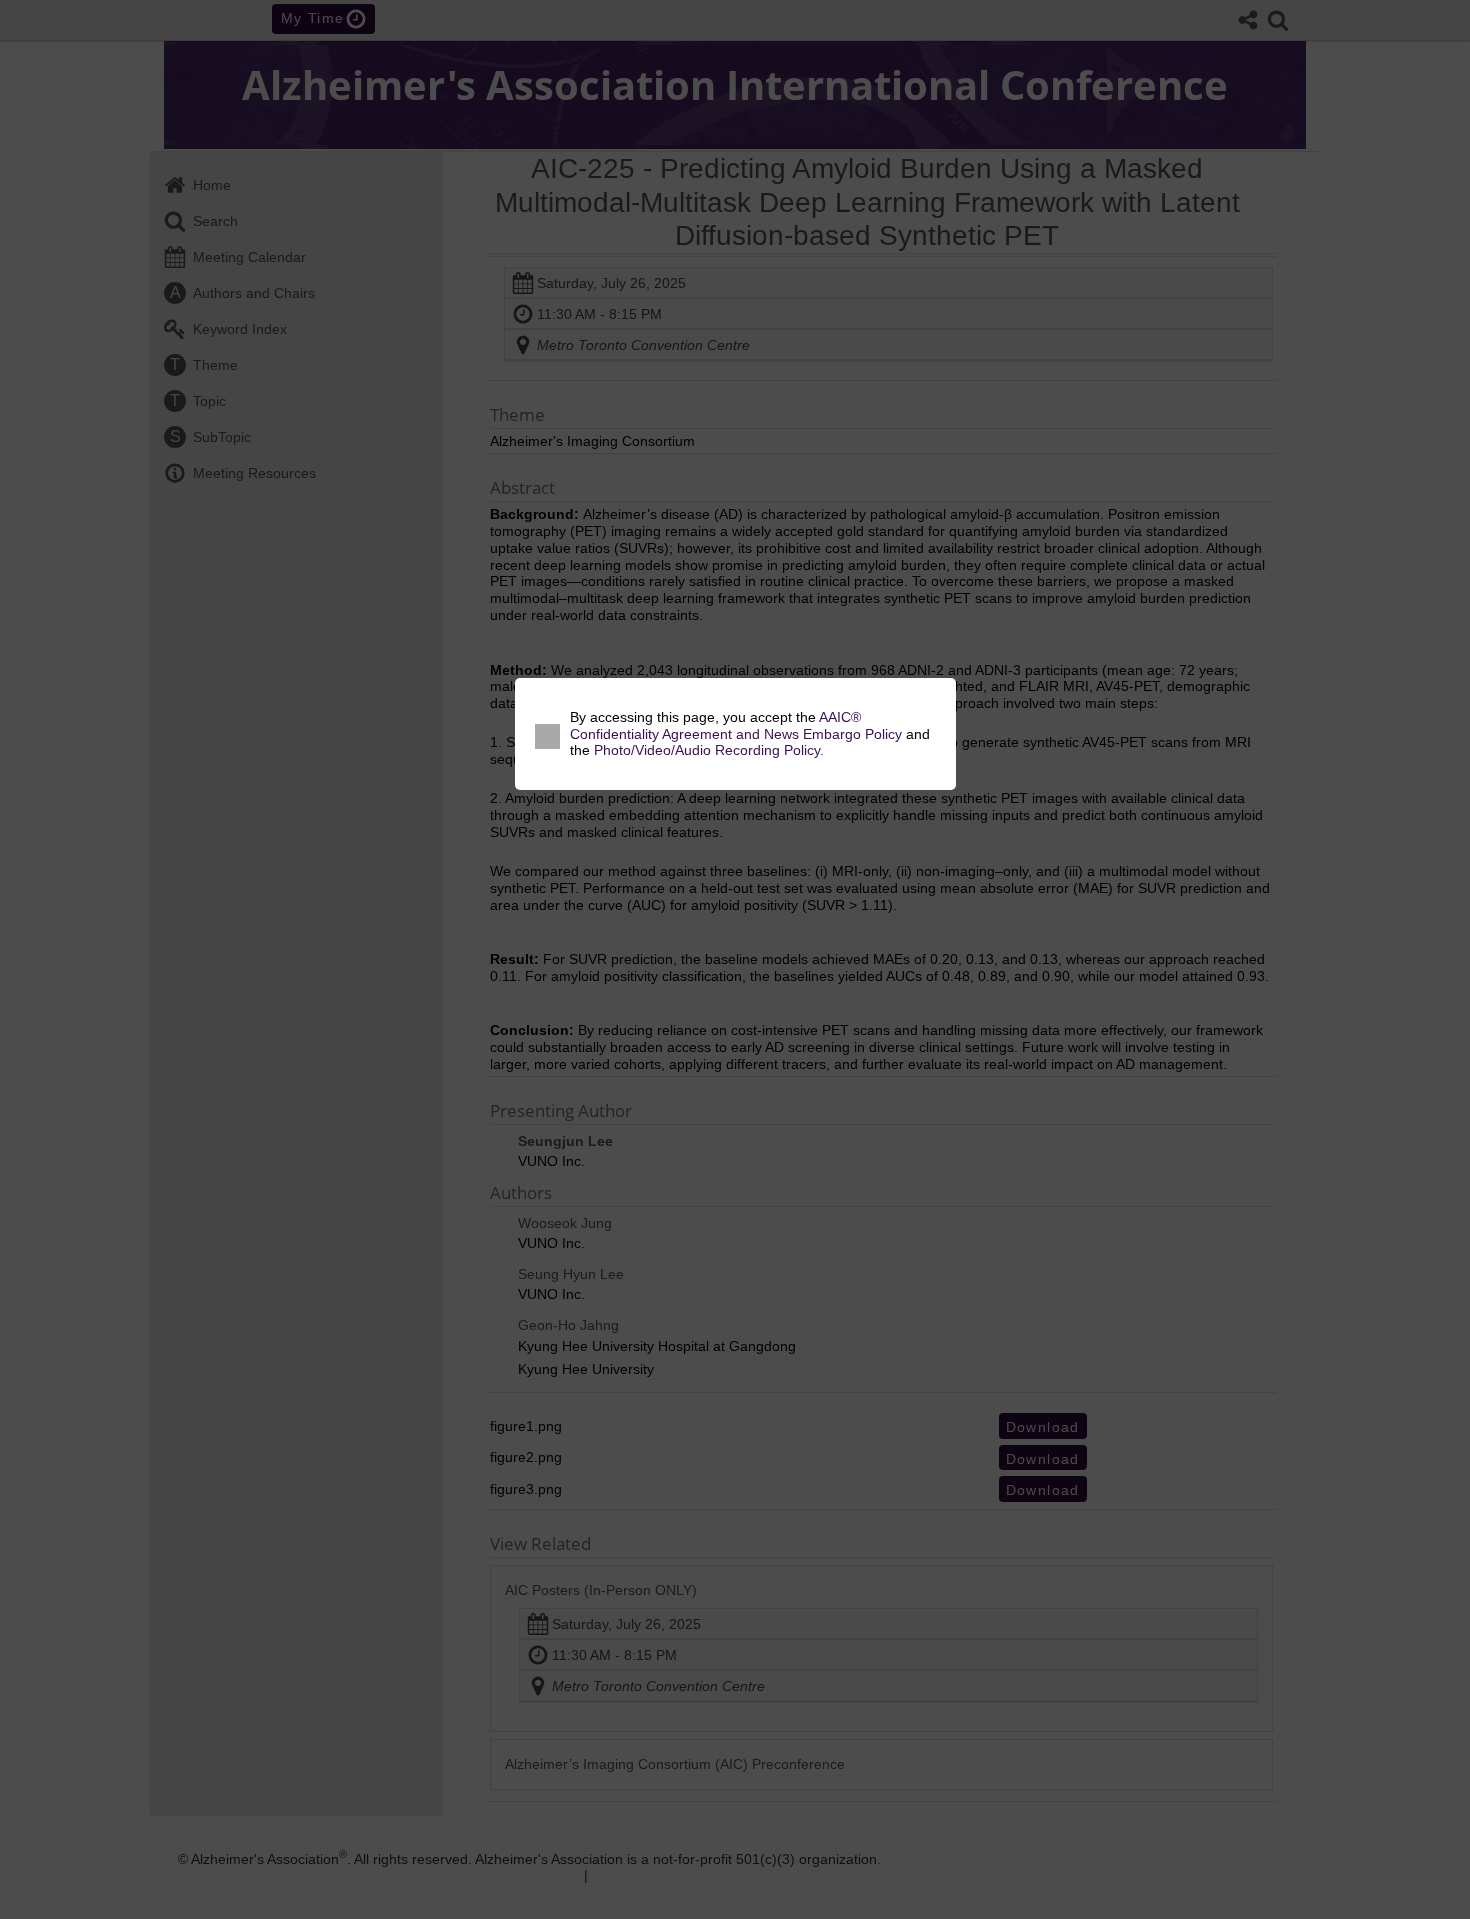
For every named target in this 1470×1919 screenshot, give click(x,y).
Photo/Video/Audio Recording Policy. (709, 759)
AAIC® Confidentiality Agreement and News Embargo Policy (736, 734)
